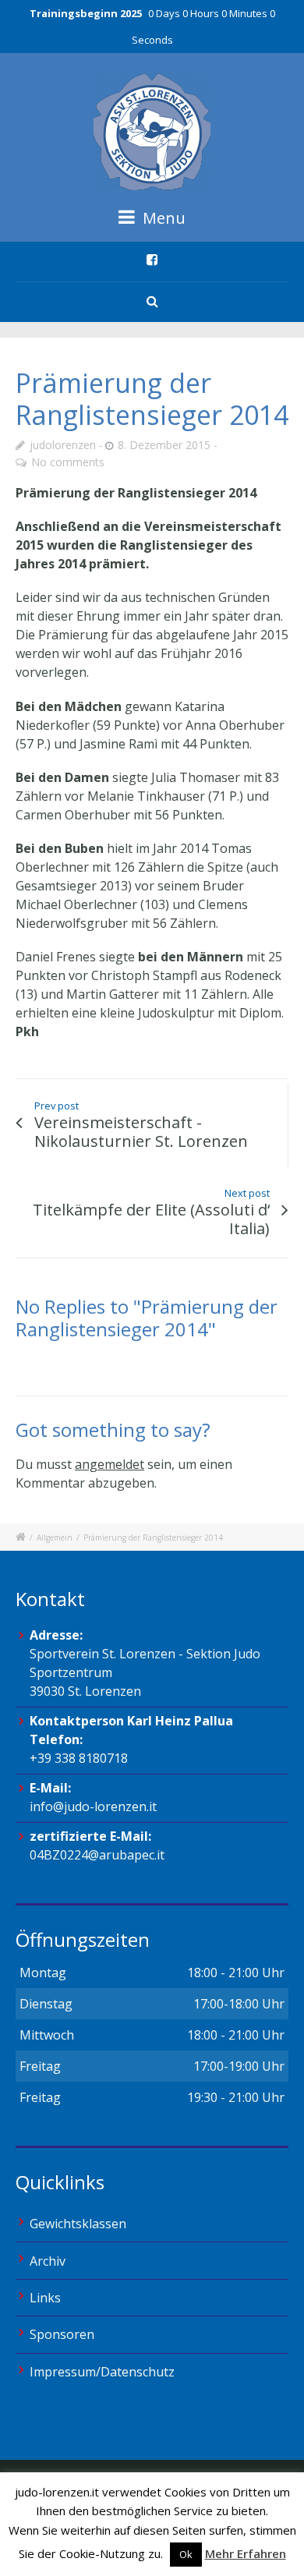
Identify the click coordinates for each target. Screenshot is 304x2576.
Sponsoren (62, 2334)
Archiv (48, 2261)
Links (45, 2298)
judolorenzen (63, 445)
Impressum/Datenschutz (102, 2372)
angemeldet (110, 1464)
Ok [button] (186, 2554)
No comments (68, 462)
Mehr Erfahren (246, 2553)
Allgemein (55, 1537)
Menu (162, 218)
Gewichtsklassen (78, 2224)
